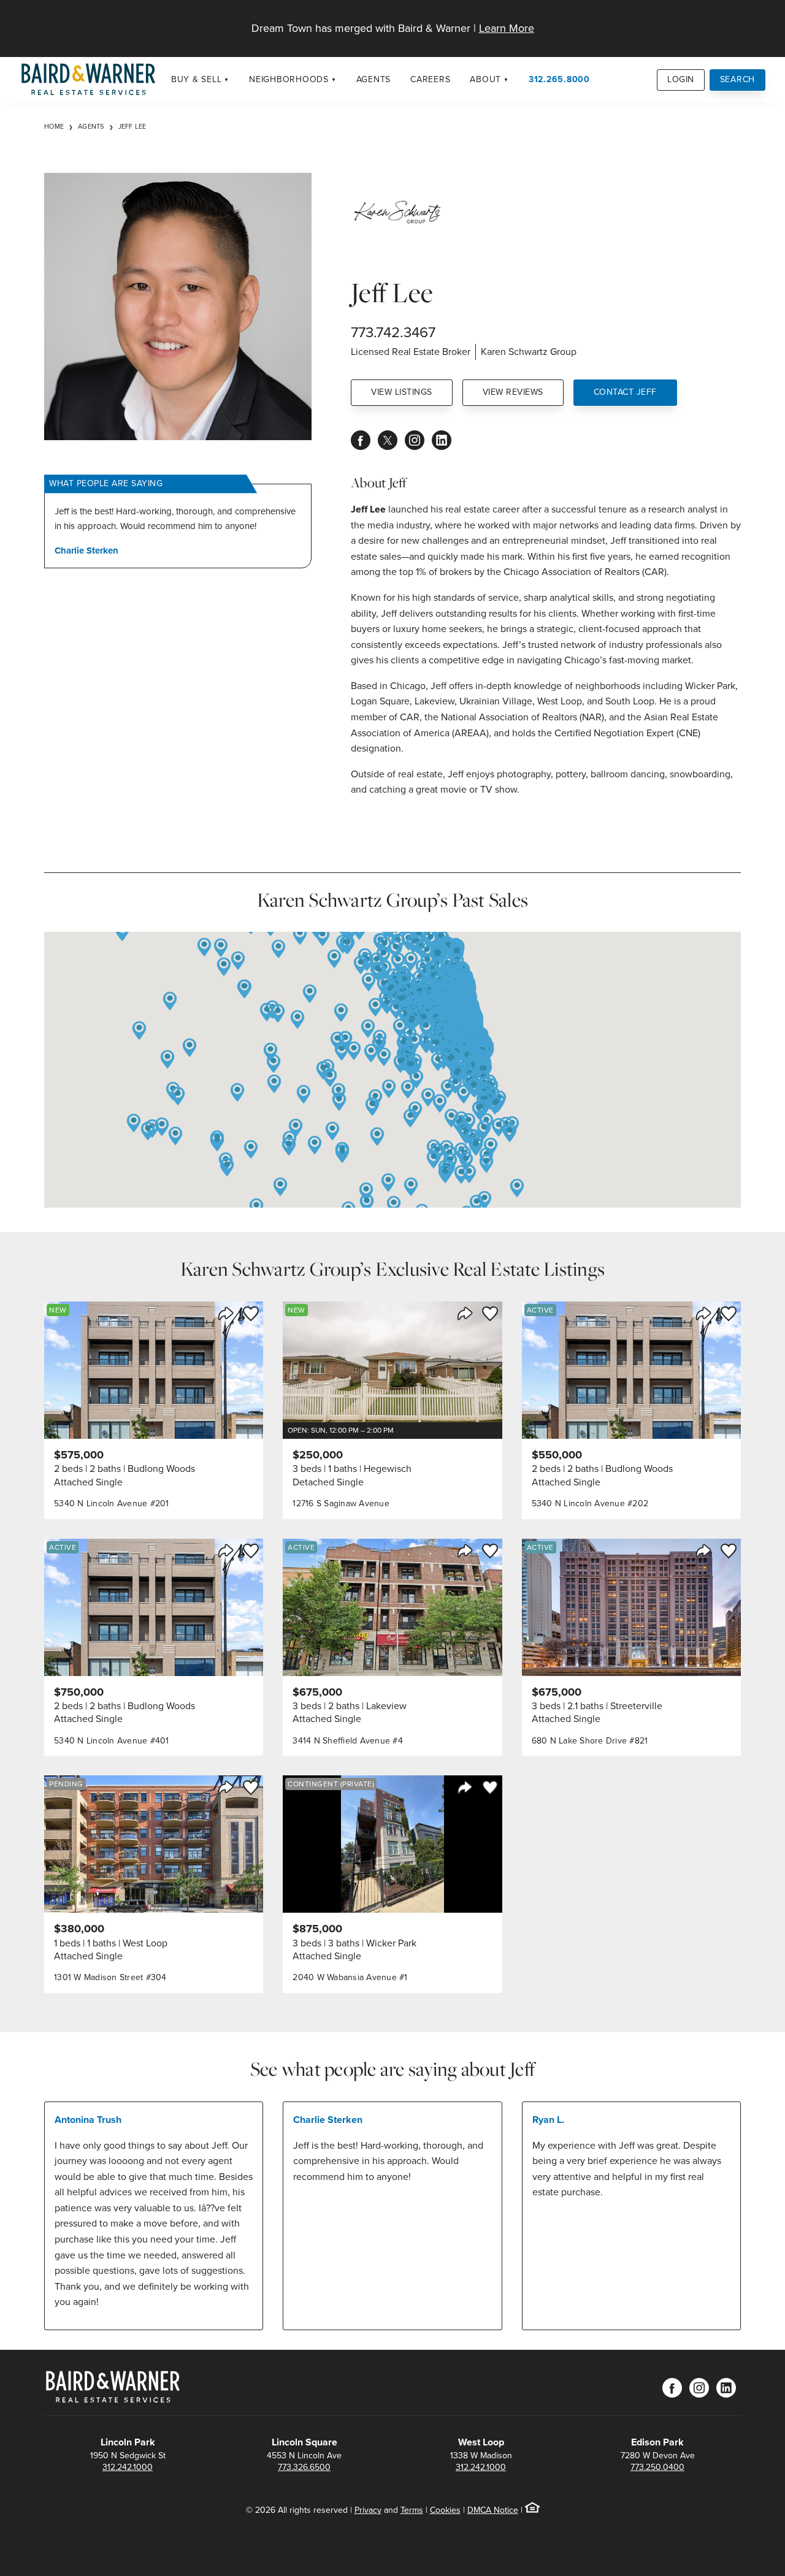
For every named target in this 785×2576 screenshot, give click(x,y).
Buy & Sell (197, 79)
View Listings (402, 392)
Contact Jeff (625, 392)
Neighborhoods (289, 79)
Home (54, 126)
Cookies (445, 2510)
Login (681, 79)
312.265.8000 (559, 79)
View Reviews (513, 392)
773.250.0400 (657, 2467)
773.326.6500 (304, 2467)
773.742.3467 (393, 332)
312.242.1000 (128, 2467)
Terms (412, 2510)
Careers (430, 79)
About (485, 79)
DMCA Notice (493, 2510)
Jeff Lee (132, 126)
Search (738, 79)
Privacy (368, 2510)
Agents (374, 79)
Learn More (507, 28)
